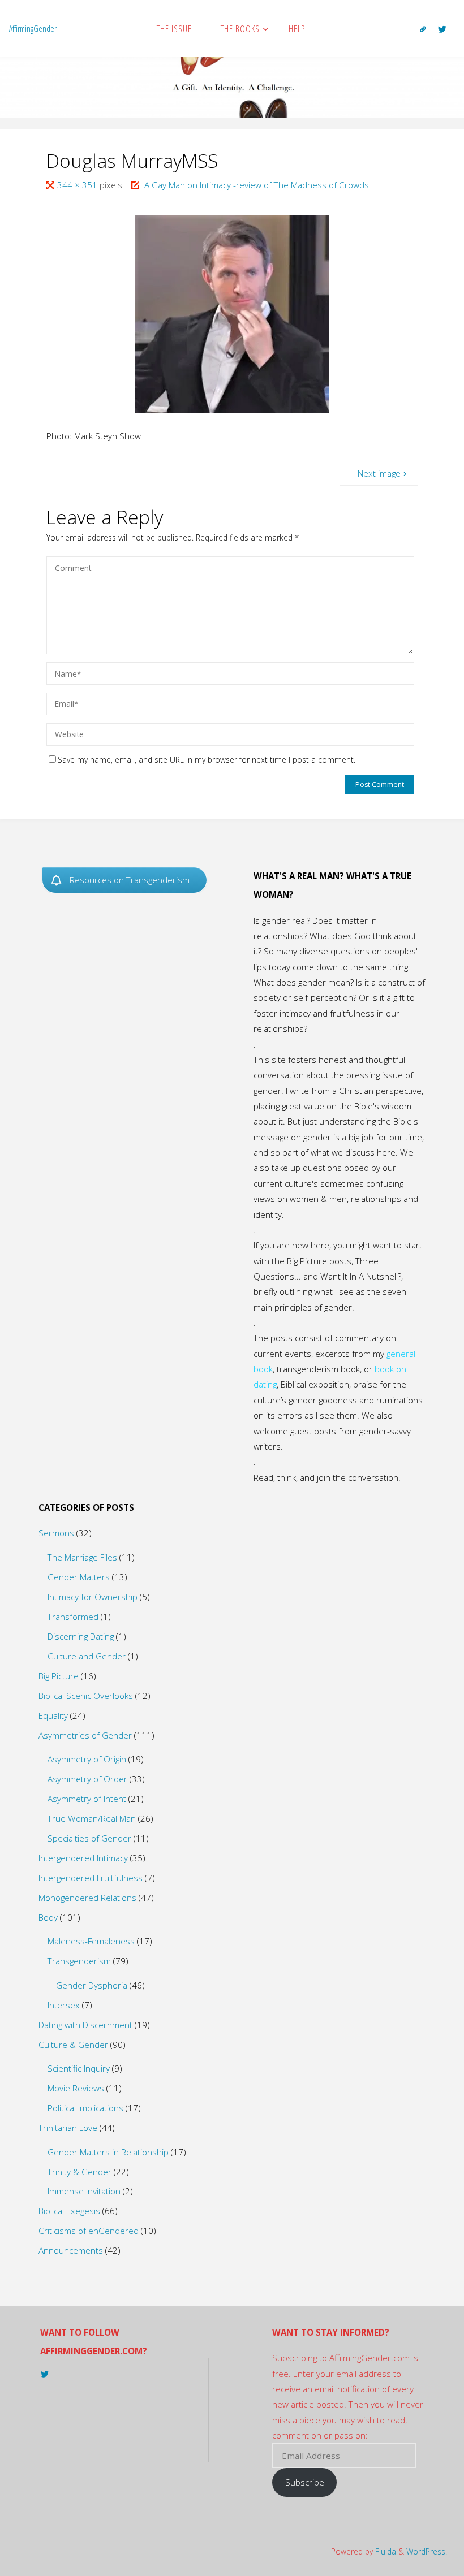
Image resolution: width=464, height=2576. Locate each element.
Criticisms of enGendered (89, 2231)
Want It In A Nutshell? (361, 1276)
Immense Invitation (84, 2191)
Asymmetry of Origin (87, 1759)
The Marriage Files (82, 1557)
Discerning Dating (81, 1636)
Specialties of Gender (89, 1838)
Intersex (64, 2005)
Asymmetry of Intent (87, 1799)
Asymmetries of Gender (85, 1735)
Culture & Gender (73, 2045)
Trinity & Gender (80, 2172)
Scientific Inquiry (79, 2068)
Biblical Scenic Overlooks (86, 1696)
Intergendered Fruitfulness (91, 1878)
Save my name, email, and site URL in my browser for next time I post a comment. (207, 760)
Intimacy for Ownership (93, 1597)
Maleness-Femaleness (91, 1941)
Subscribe (305, 2482)
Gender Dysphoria (92, 1985)
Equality (53, 1715)
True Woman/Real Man (92, 1818)
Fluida (384, 2551)
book (263, 1369)
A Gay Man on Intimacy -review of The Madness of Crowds (257, 185)
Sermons (56, 1533)
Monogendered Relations (87, 1898)
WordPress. (427, 2551)
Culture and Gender (87, 1656)
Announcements (71, 2250)
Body (48, 1917)
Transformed (73, 1617)
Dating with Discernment (85, 2025)
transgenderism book (318, 1369)
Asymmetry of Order (87, 1779)
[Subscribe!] (423, 29)
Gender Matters (79, 1577)
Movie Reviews (76, 2088)
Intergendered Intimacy (83, 1858)
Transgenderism (79, 1961)
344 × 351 (78, 185)
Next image (379, 473)
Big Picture (59, 1676)
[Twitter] (442, 29)
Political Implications (85, 2108)
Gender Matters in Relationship (108, 2152)
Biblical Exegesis (69, 2211)
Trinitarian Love (68, 2128)
